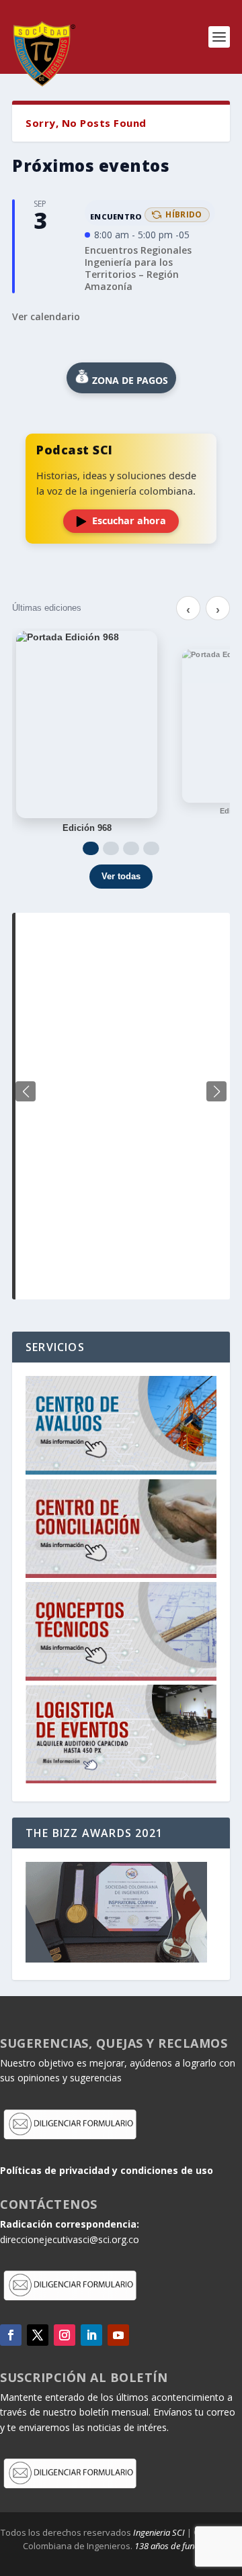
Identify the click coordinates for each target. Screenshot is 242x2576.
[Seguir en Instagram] (65, 2335)
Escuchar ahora (129, 521)
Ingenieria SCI (159, 2532)
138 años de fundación (177, 2546)
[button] (216, 1091)
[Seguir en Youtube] (118, 2335)
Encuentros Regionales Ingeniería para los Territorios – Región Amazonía (138, 268)
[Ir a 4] (151, 848)
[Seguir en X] (38, 2335)
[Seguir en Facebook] (11, 2335)
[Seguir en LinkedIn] (91, 2335)
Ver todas (121, 876)
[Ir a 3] (131, 848)
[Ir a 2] (111, 848)
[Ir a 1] (91, 848)
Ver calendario (46, 316)
